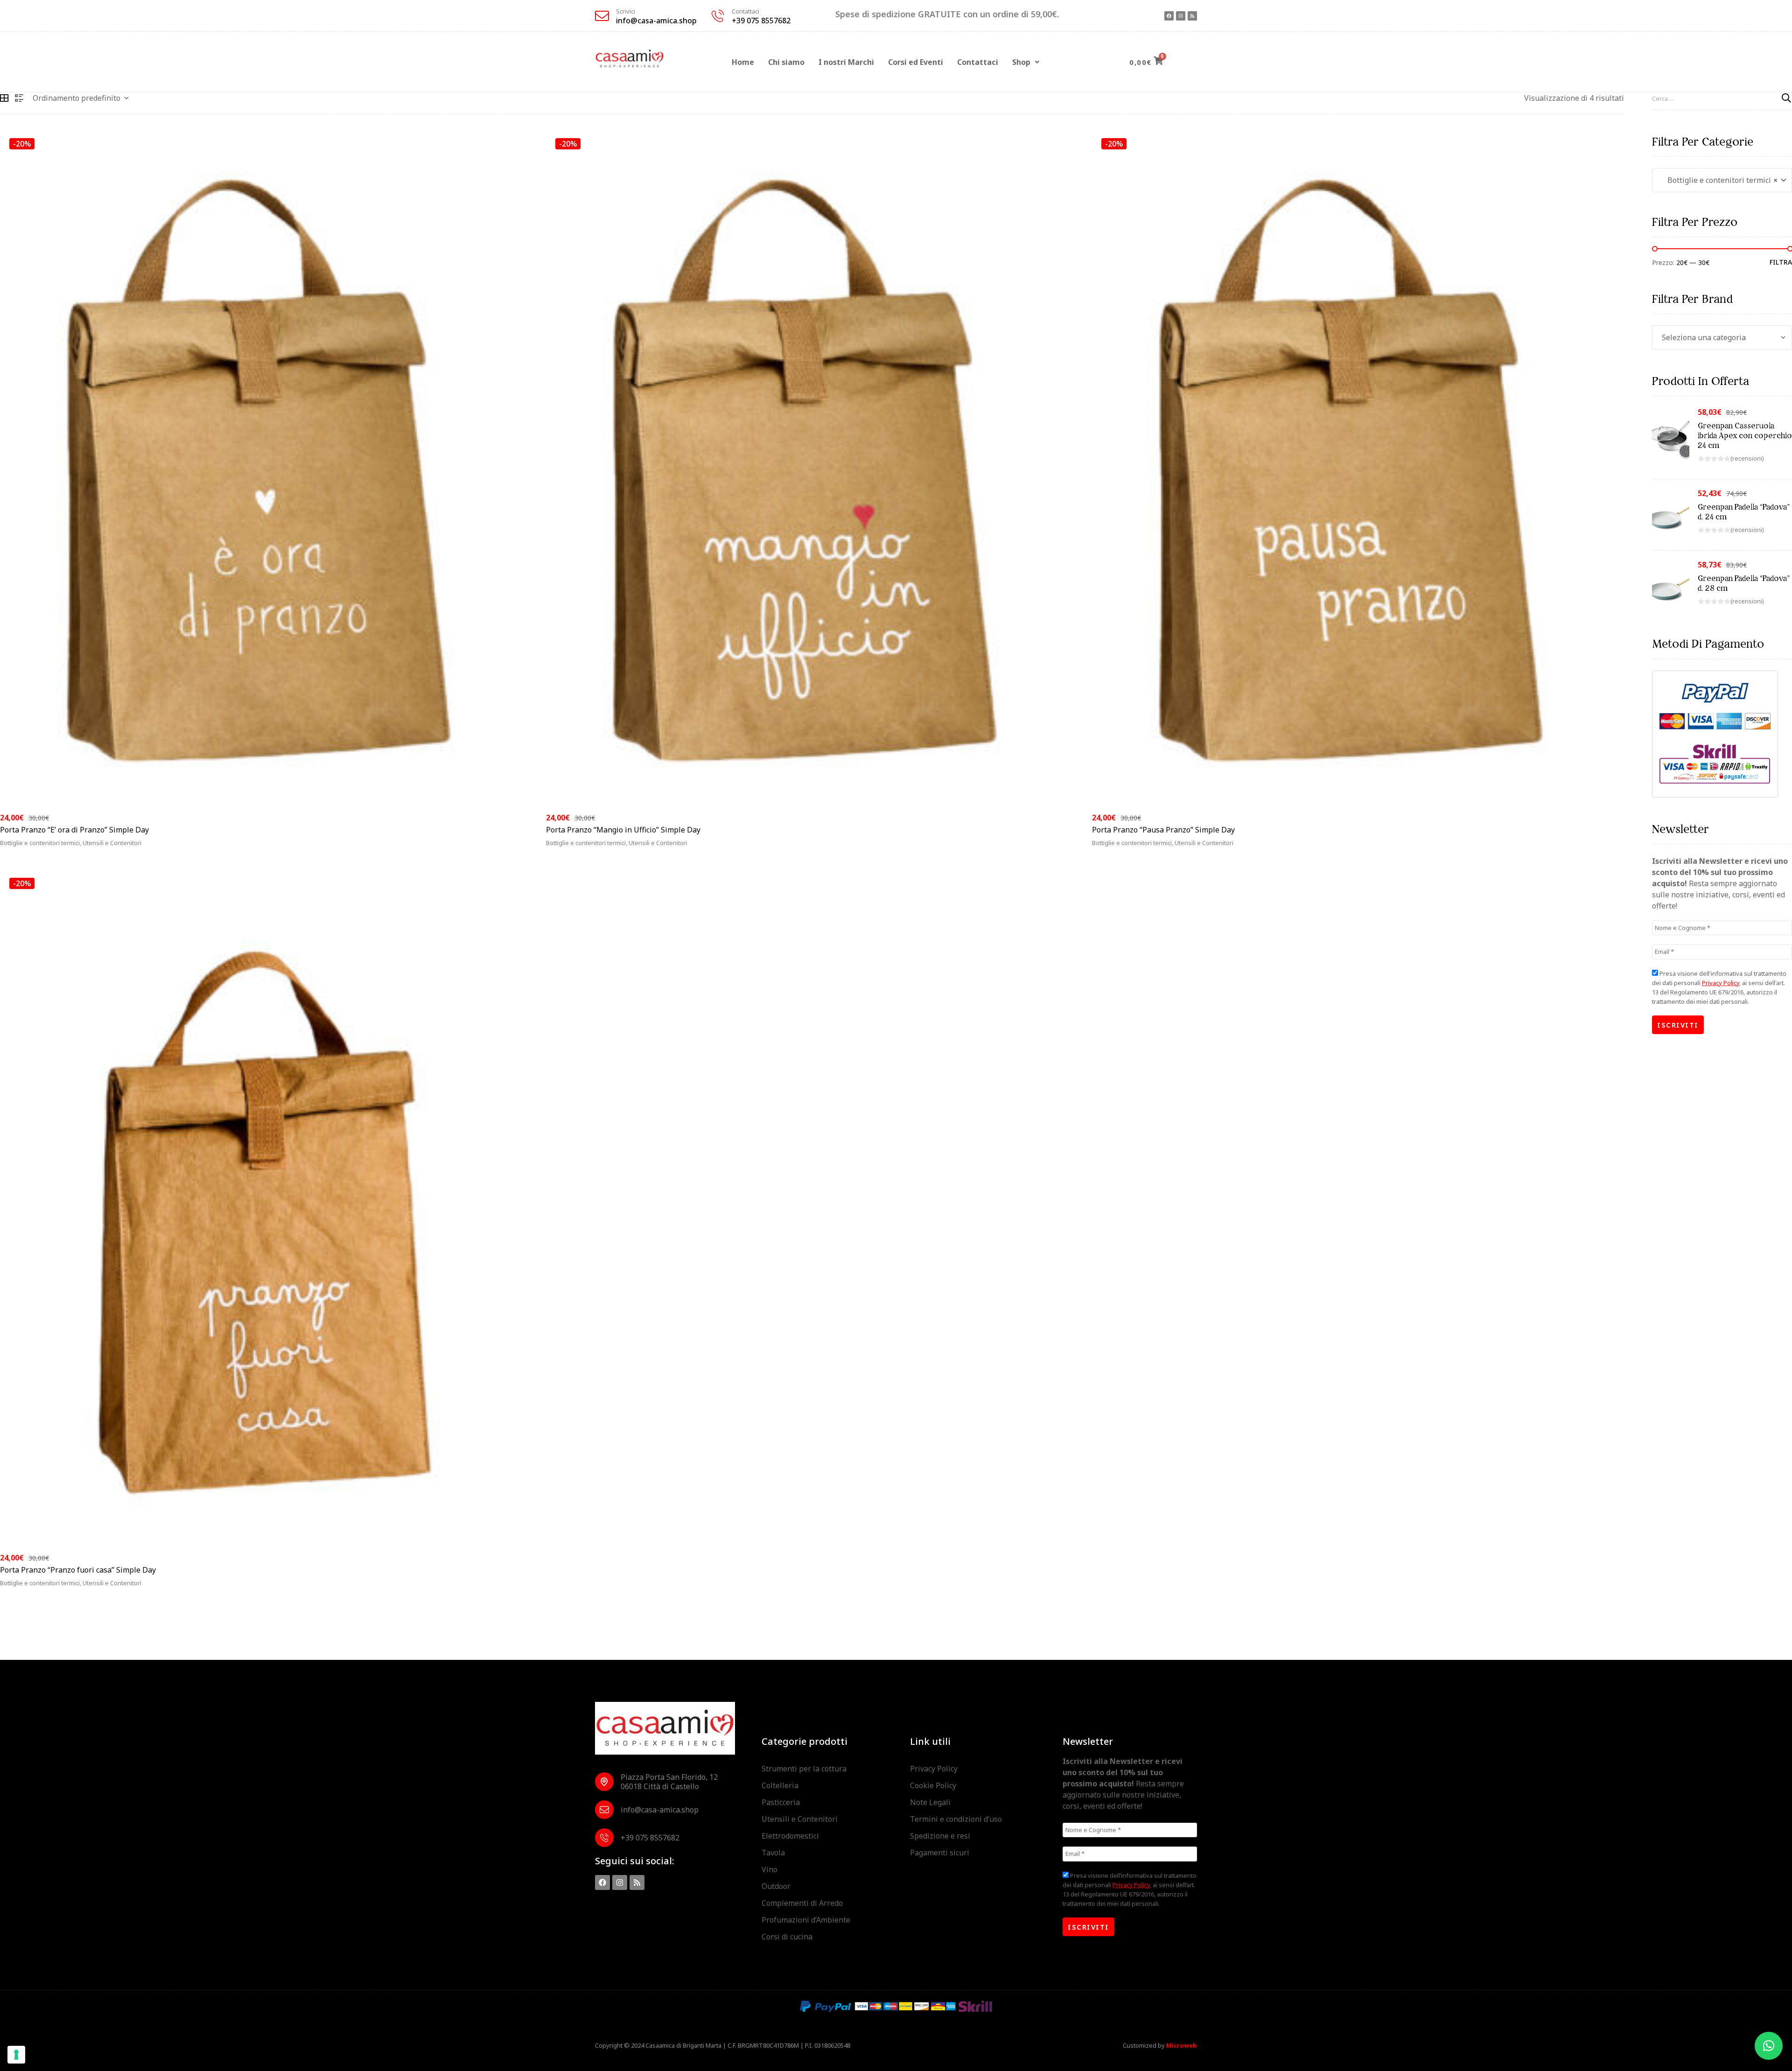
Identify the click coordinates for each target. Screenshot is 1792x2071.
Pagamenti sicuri (940, 1853)
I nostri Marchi (846, 62)
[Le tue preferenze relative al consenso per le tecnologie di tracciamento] (16, 2055)
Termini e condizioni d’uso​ (956, 1819)
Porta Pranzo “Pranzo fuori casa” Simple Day (78, 1570)
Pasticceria (781, 1802)
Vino (770, 1869)
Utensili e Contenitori (800, 1819)
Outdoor (776, 1886)
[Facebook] (1169, 16)
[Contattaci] (718, 16)
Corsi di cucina (787, 1937)
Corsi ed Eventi (916, 62)
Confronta (526, 849)
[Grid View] (4, 98)
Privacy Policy (1721, 983)
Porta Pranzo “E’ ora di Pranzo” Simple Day (74, 830)
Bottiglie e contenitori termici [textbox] (1720, 180)
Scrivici (626, 11)
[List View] (19, 98)
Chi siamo (786, 62)
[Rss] (1192, 16)
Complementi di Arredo (802, 1903)
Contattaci (745, 11)
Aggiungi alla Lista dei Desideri (513, 849)
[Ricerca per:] (1722, 98)
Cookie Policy (933, 1785)
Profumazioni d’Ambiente (806, 1920)
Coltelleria (780, 1785)
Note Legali (930, 1802)
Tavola (773, 1853)
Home (743, 62)
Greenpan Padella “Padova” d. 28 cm (1744, 583)
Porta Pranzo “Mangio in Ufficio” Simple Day (623, 830)
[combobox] (1722, 180)
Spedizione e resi (940, 1836)
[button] (1026, 62)
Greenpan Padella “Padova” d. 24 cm (1744, 512)
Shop (1021, 62)
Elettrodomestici (790, 1836)
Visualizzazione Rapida (499, 849)
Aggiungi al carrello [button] (50, 849)
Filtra (1781, 262)
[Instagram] (1181, 16)
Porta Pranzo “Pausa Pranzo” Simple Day (1163, 830)
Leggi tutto (579, 849)
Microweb (1182, 2045)
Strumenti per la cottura (804, 1769)
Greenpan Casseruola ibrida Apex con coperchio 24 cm (1745, 435)
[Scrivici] (602, 16)
